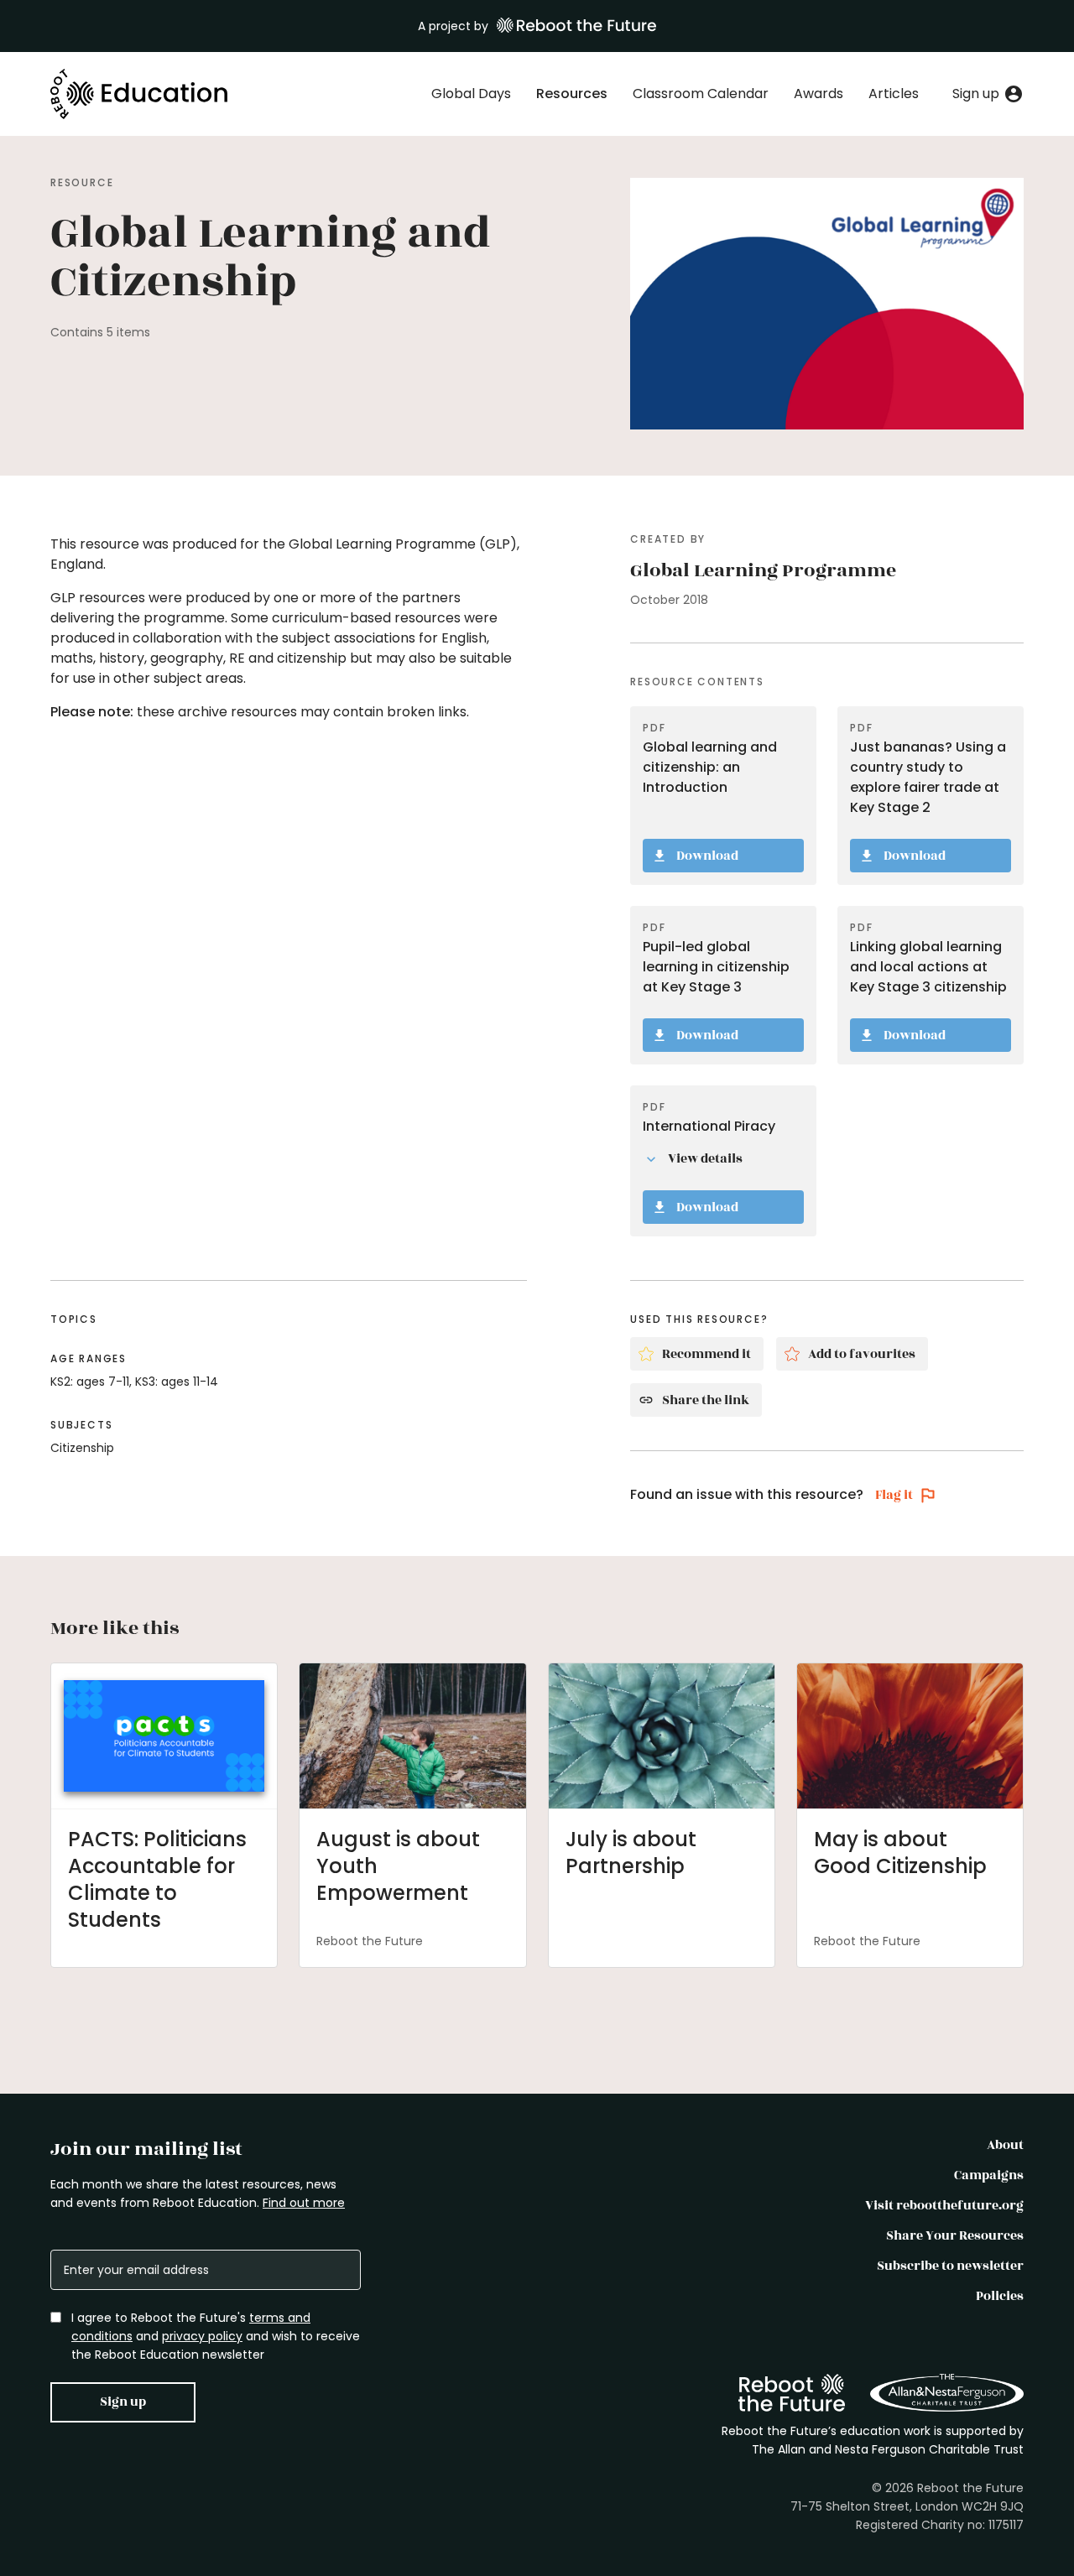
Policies (1000, 2296)
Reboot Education (140, 94)
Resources (572, 94)
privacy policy (202, 2336)
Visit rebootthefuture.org (944, 2206)
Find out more (304, 2203)
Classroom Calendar (701, 94)
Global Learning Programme (763, 570)
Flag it (894, 1495)
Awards (819, 94)
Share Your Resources (955, 2236)
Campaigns (989, 2175)
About (1005, 2145)
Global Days (471, 94)
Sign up (123, 2402)
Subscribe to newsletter (950, 2266)
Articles (894, 94)
